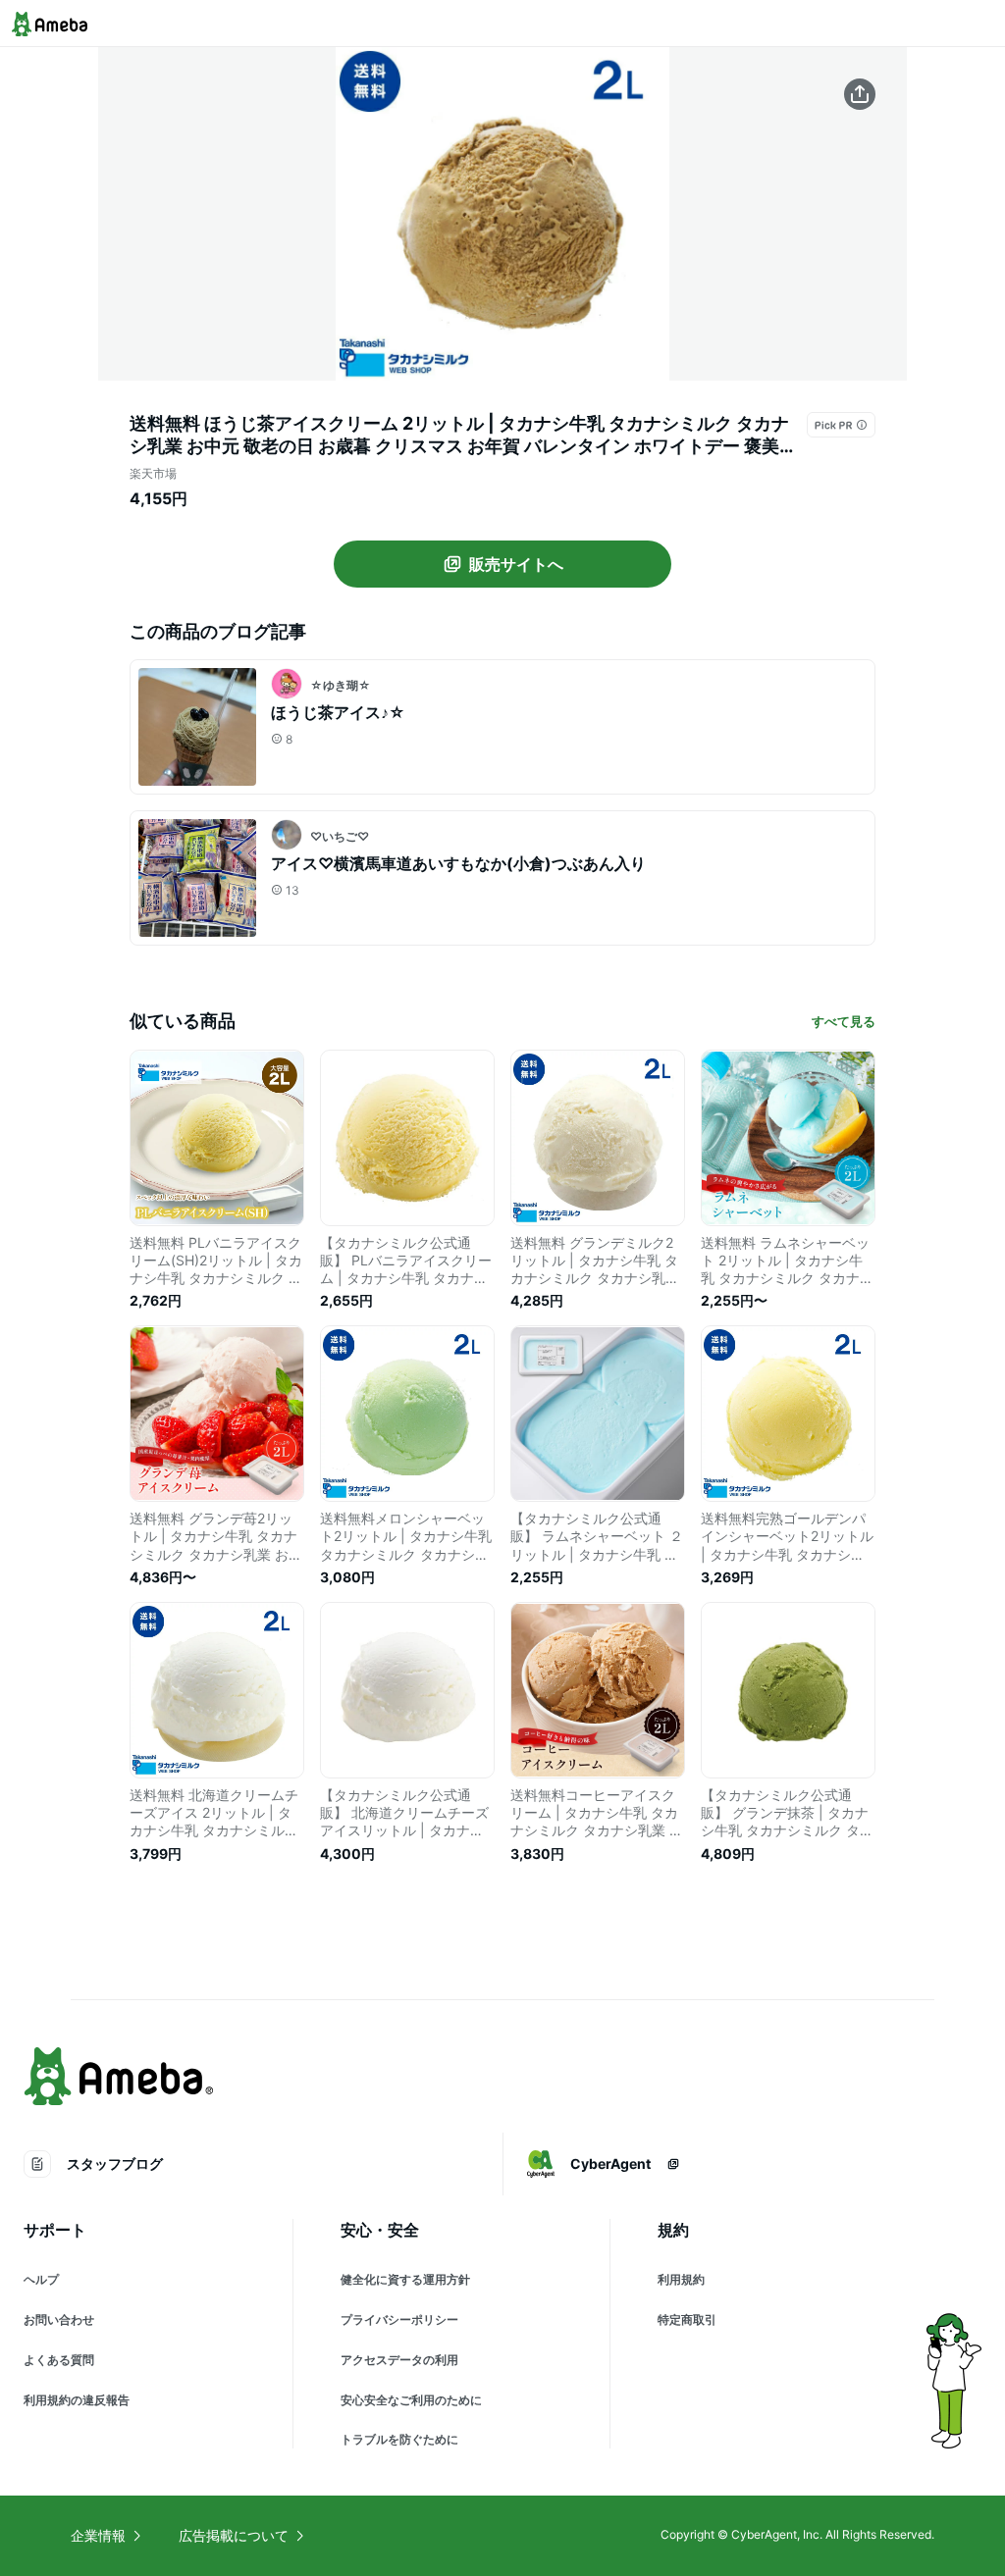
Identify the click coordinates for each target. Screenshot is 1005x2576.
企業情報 (98, 2535)
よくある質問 (59, 2360)
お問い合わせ (59, 2319)
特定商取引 (687, 2319)
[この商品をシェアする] (860, 94)
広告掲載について (234, 2535)
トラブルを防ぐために (399, 2439)
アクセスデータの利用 (399, 2360)
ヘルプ (41, 2279)
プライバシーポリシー (399, 2319)
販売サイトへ (516, 564)
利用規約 (681, 2279)
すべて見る (844, 1021)
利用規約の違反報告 (77, 2400)
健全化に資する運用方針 (405, 2279)
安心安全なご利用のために (411, 2400)
